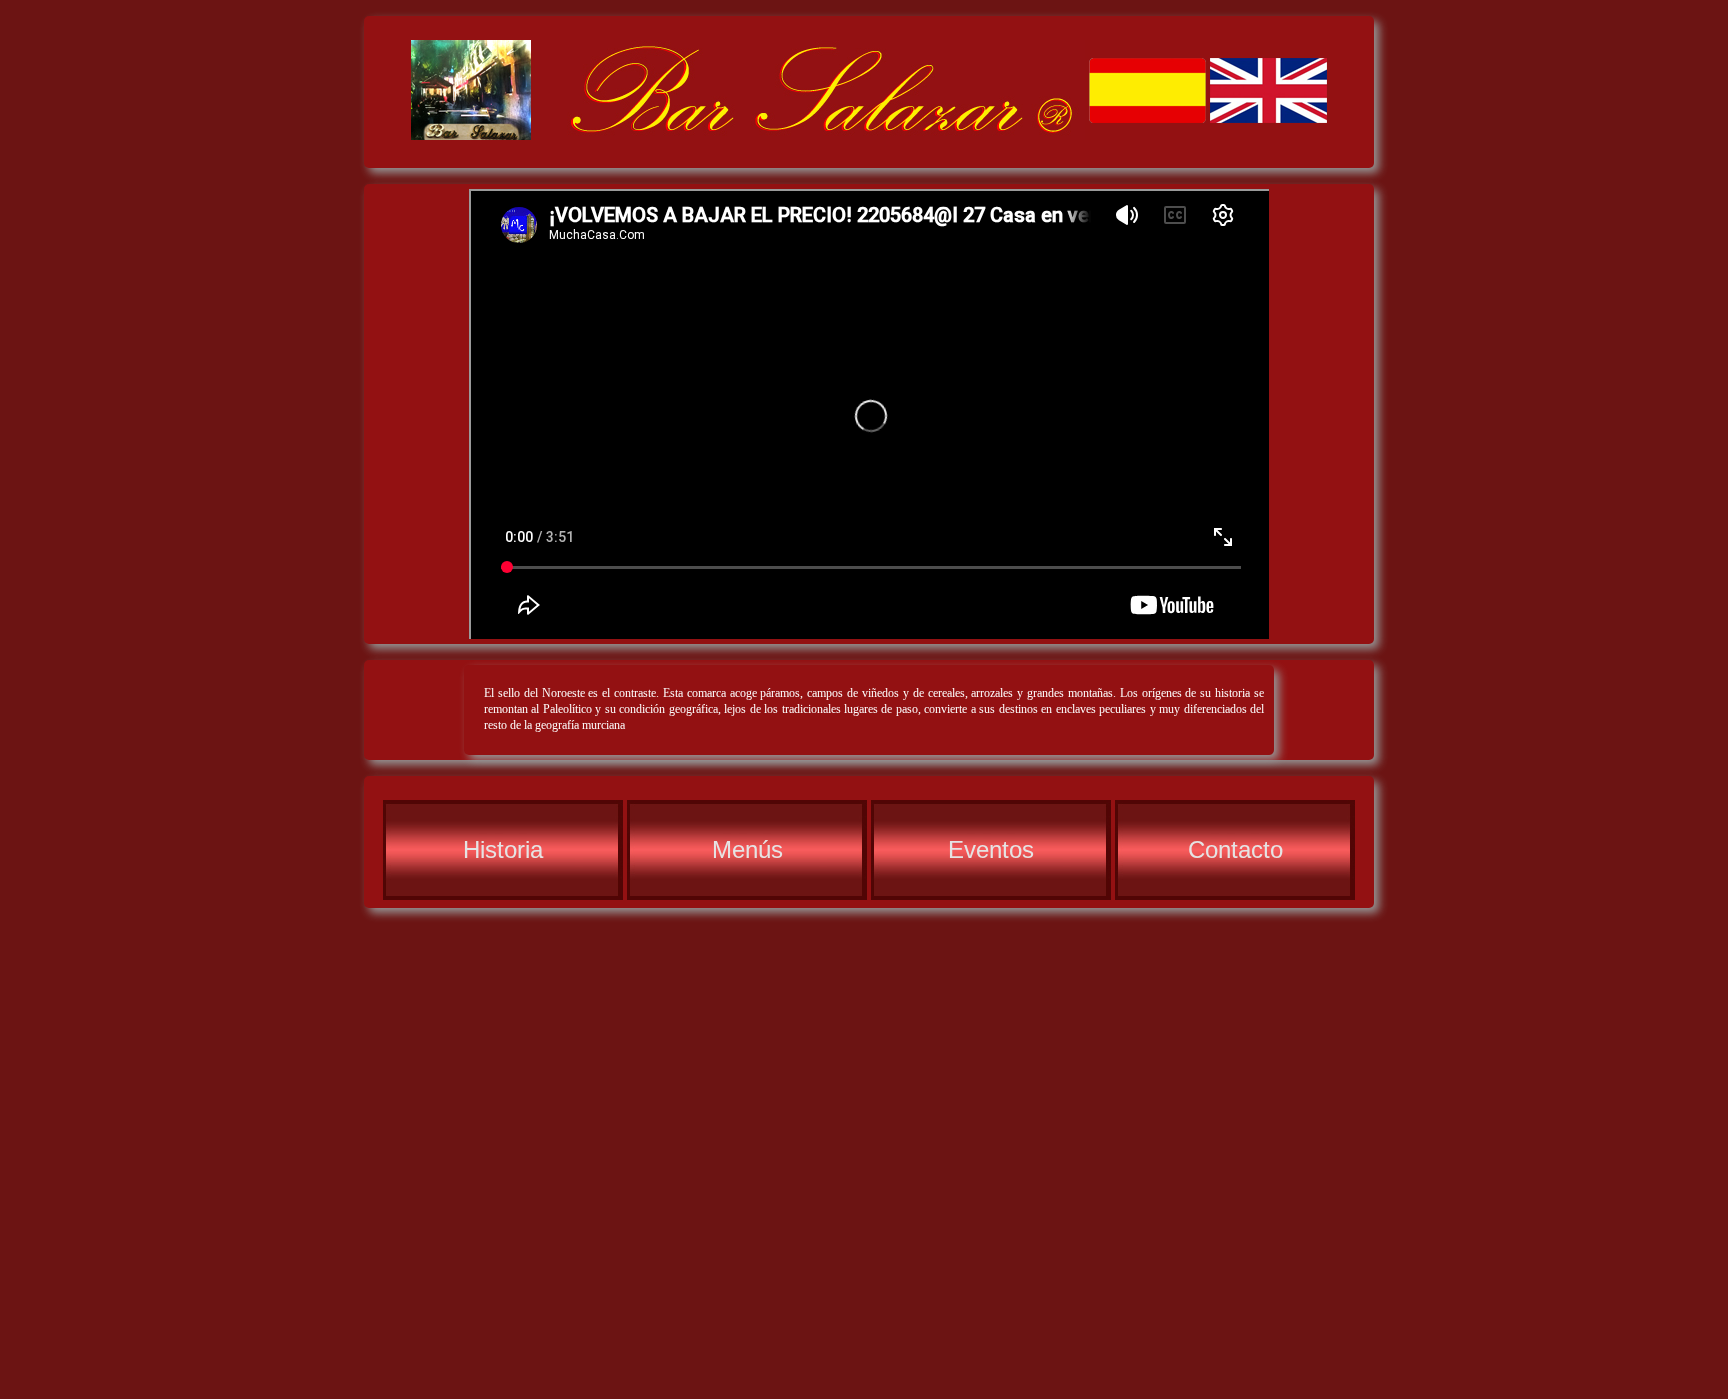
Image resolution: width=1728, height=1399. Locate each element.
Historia (503, 849)
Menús (747, 849)
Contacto (1235, 849)
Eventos (991, 849)
